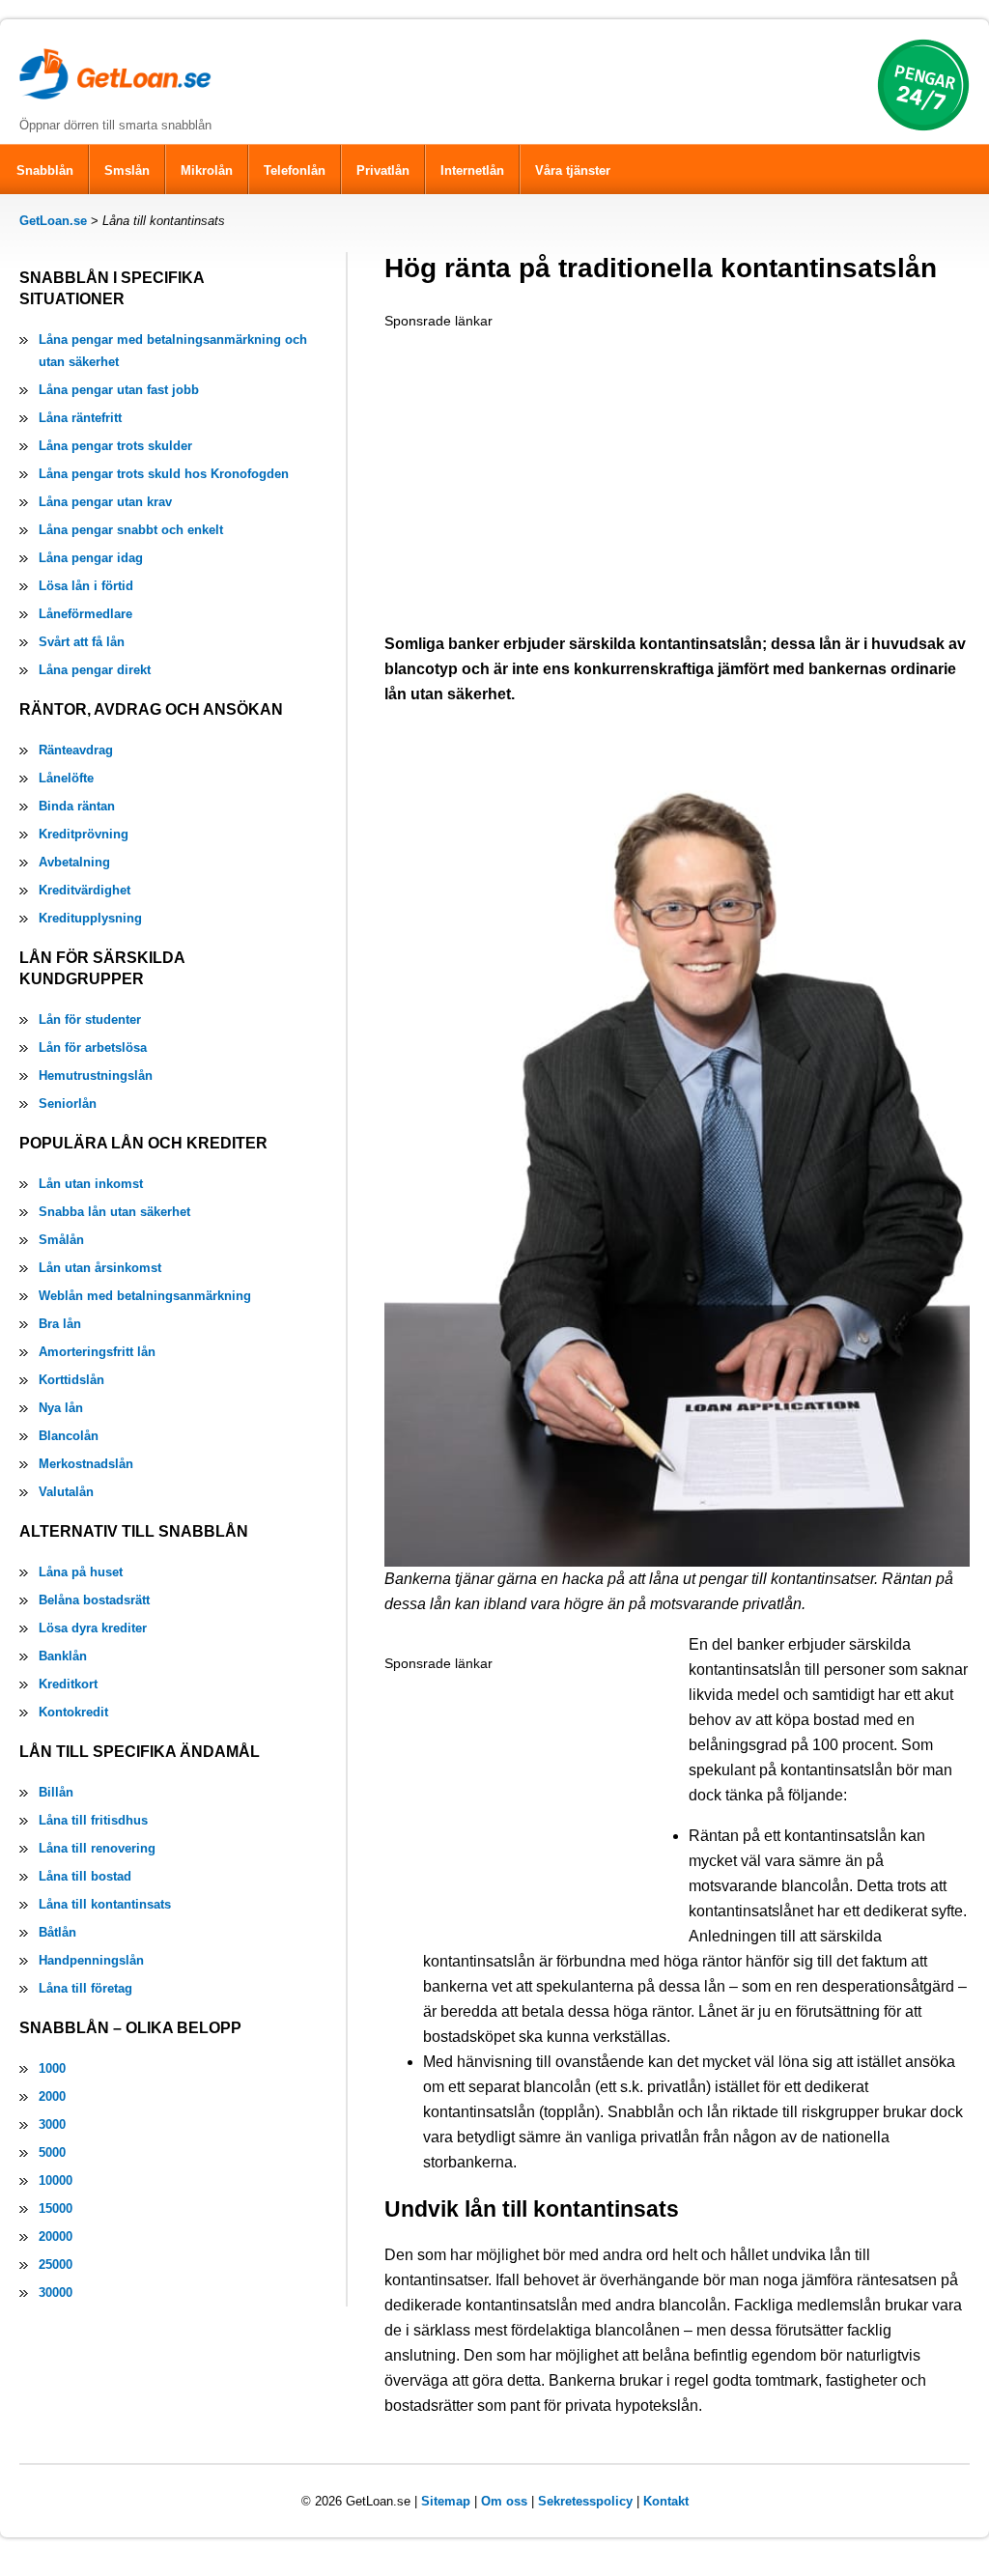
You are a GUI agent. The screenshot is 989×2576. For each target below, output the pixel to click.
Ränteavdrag (76, 750)
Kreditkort (68, 1684)
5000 (52, 2152)
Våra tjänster (573, 170)
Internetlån (472, 170)
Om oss (504, 2501)
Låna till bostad (85, 1876)
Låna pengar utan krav (105, 502)
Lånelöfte (66, 778)
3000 (52, 2124)
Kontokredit (73, 1712)
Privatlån (383, 170)
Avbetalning (74, 862)
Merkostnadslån (86, 1464)
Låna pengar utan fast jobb (119, 390)
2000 (52, 2096)
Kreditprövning (84, 834)
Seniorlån (68, 1104)
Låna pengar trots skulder (115, 446)
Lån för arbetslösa (93, 1047)
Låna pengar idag (91, 558)
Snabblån (45, 170)
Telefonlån (295, 170)
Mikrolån (207, 170)
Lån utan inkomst (91, 1184)
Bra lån (60, 1324)
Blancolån (69, 1436)
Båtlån (57, 1932)
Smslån (127, 170)
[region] (529, 473)
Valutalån (66, 1492)
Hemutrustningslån (96, 1076)
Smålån (61, 1240)
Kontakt (666, 2501)
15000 (56, 2208)
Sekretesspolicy (585, 2501)
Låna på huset (81, 1572)
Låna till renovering (97, 1848)
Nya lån (61, 1408)
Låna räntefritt (80, 418)
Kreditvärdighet (85, 890)
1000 (52, 2068)
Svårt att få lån (82, 642)
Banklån (63, 1656)
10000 (56, 2180)
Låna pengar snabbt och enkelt (131, 530)
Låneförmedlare (85, 614)
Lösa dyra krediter (93, 1628)
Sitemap (446, 2501)
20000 (56, 2236)
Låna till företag (85, 1988)
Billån (56, 1792)
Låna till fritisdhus (93, 1820)
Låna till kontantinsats (105, 1904)
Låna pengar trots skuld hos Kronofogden (164, 474)
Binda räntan (77, 806)
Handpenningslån (91, 1960)
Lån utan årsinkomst (100, 1268)
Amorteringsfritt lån (97, 1352)
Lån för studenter (90, 1019)
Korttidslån (71, 1380)
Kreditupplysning (90, 918)
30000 (56, 2293)
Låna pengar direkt (95, 670)
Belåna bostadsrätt (94, 1600)
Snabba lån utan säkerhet (114, 1212)
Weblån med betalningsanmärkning (145, 1296)
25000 (56, 2265)
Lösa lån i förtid (86, 586)
